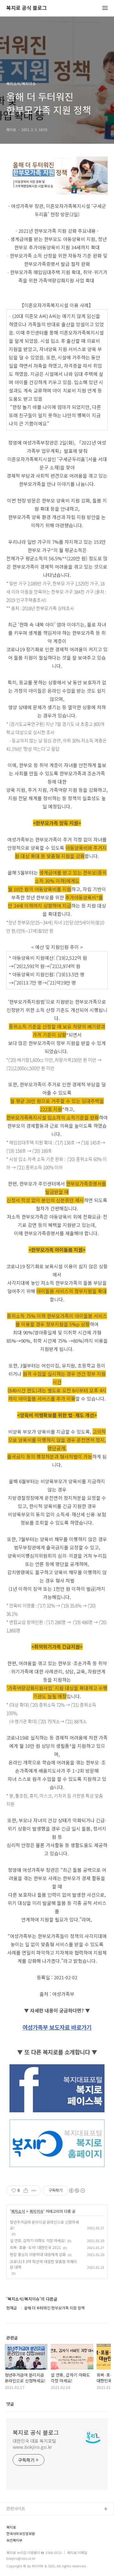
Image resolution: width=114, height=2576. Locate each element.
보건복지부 (14, 2540)
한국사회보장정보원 (21, 2534)
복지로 (11, 2527)
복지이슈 (36, 2211)
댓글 (10, 2404)
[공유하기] (26, 2191)
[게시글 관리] (34, 2191)
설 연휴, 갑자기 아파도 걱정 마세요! (38, 2240)
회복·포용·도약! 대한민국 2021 (35, 2247)
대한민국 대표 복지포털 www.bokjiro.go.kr (34, 2444)
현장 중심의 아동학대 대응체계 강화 (38, 2254)
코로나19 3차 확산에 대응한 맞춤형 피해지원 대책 (43, 2264)
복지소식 (18, 2211)
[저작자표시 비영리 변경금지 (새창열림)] (77, 2191)
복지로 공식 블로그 (27, 8)
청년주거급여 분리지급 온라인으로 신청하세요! (44, 2225)
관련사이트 (16, 2508)
